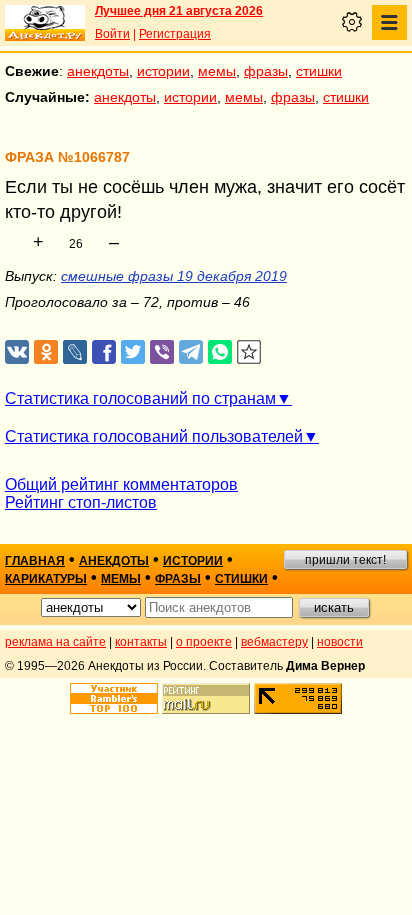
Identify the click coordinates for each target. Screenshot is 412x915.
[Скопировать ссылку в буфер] (249, 352)
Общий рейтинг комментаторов (121, 484)
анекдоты (98, 71)
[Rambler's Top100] (114, 698)
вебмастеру (274, 642)
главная (35, 561)
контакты (141, 642)
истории (163, 71)
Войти (112, 34)
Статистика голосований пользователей (154, 436)
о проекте (204, 642)
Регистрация (175, 34)
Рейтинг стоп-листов (81, 502)
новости (340, 642)
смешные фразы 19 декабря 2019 (174, 276)
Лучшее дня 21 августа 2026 (179, 11)
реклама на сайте (55, 642)
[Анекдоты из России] (45, 23)
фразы (266, 71)
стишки (319, 71)
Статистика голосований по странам (140, 398)
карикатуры (46, 579)
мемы (217, 71)
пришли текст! (345, 560)
